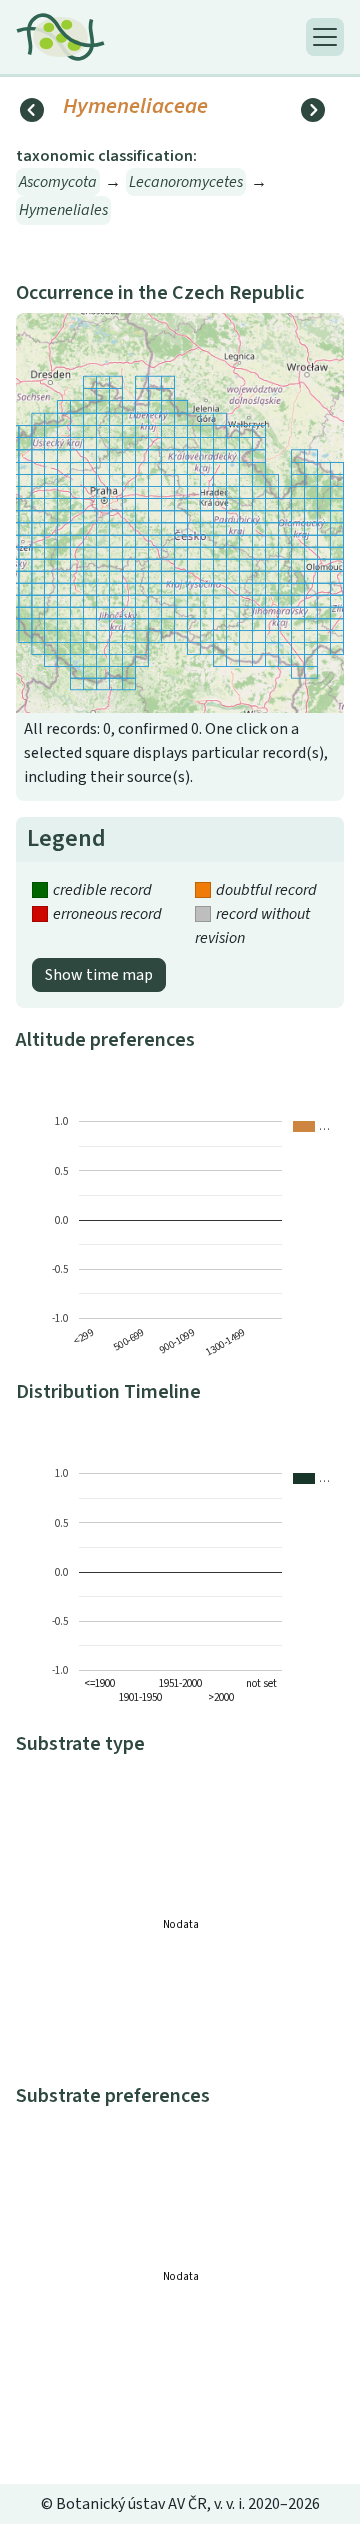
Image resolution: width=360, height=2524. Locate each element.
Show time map (99, 975)
